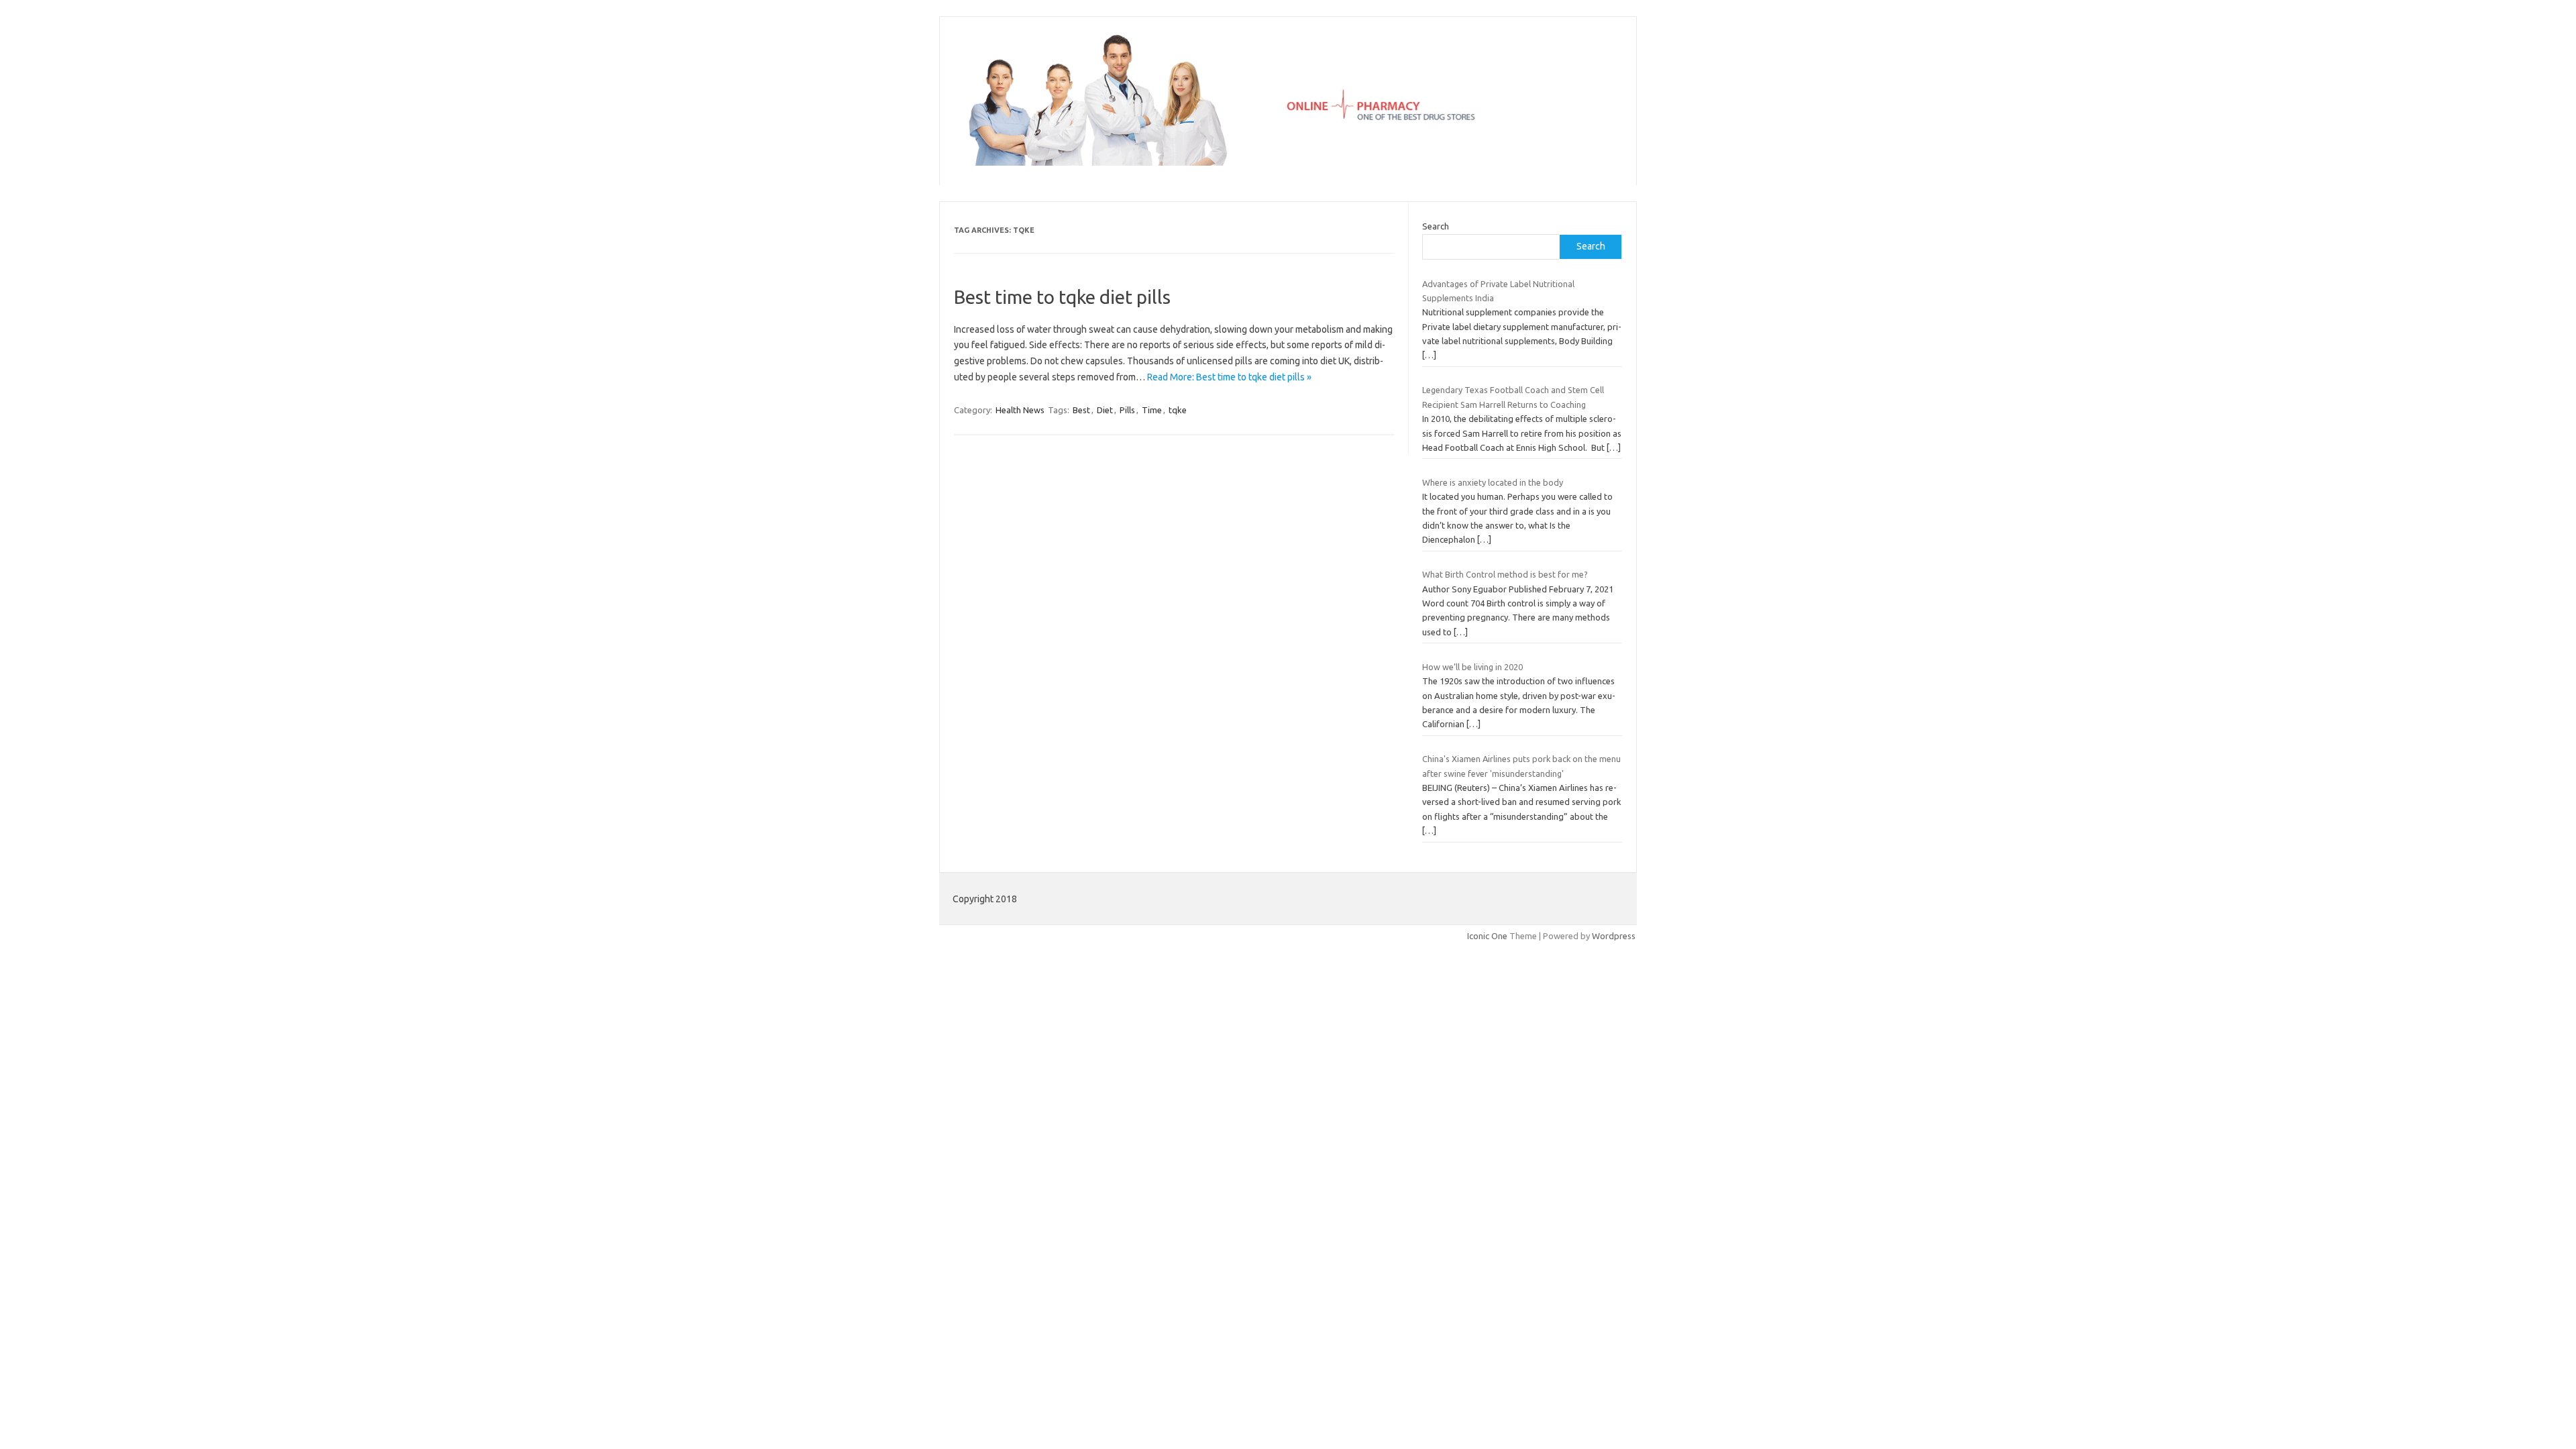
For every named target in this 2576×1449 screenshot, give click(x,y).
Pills (1127, 410)
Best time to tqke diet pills (1062, 297)
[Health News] (1288, 162)
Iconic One (1487, 936)
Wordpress (1614, 936)
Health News (1020, 410)
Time (1152, 410)
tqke (1178, 410)
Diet (1105, 410)
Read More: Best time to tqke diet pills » (1229, 377)
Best (1081, 410)
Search (1436, 226)
